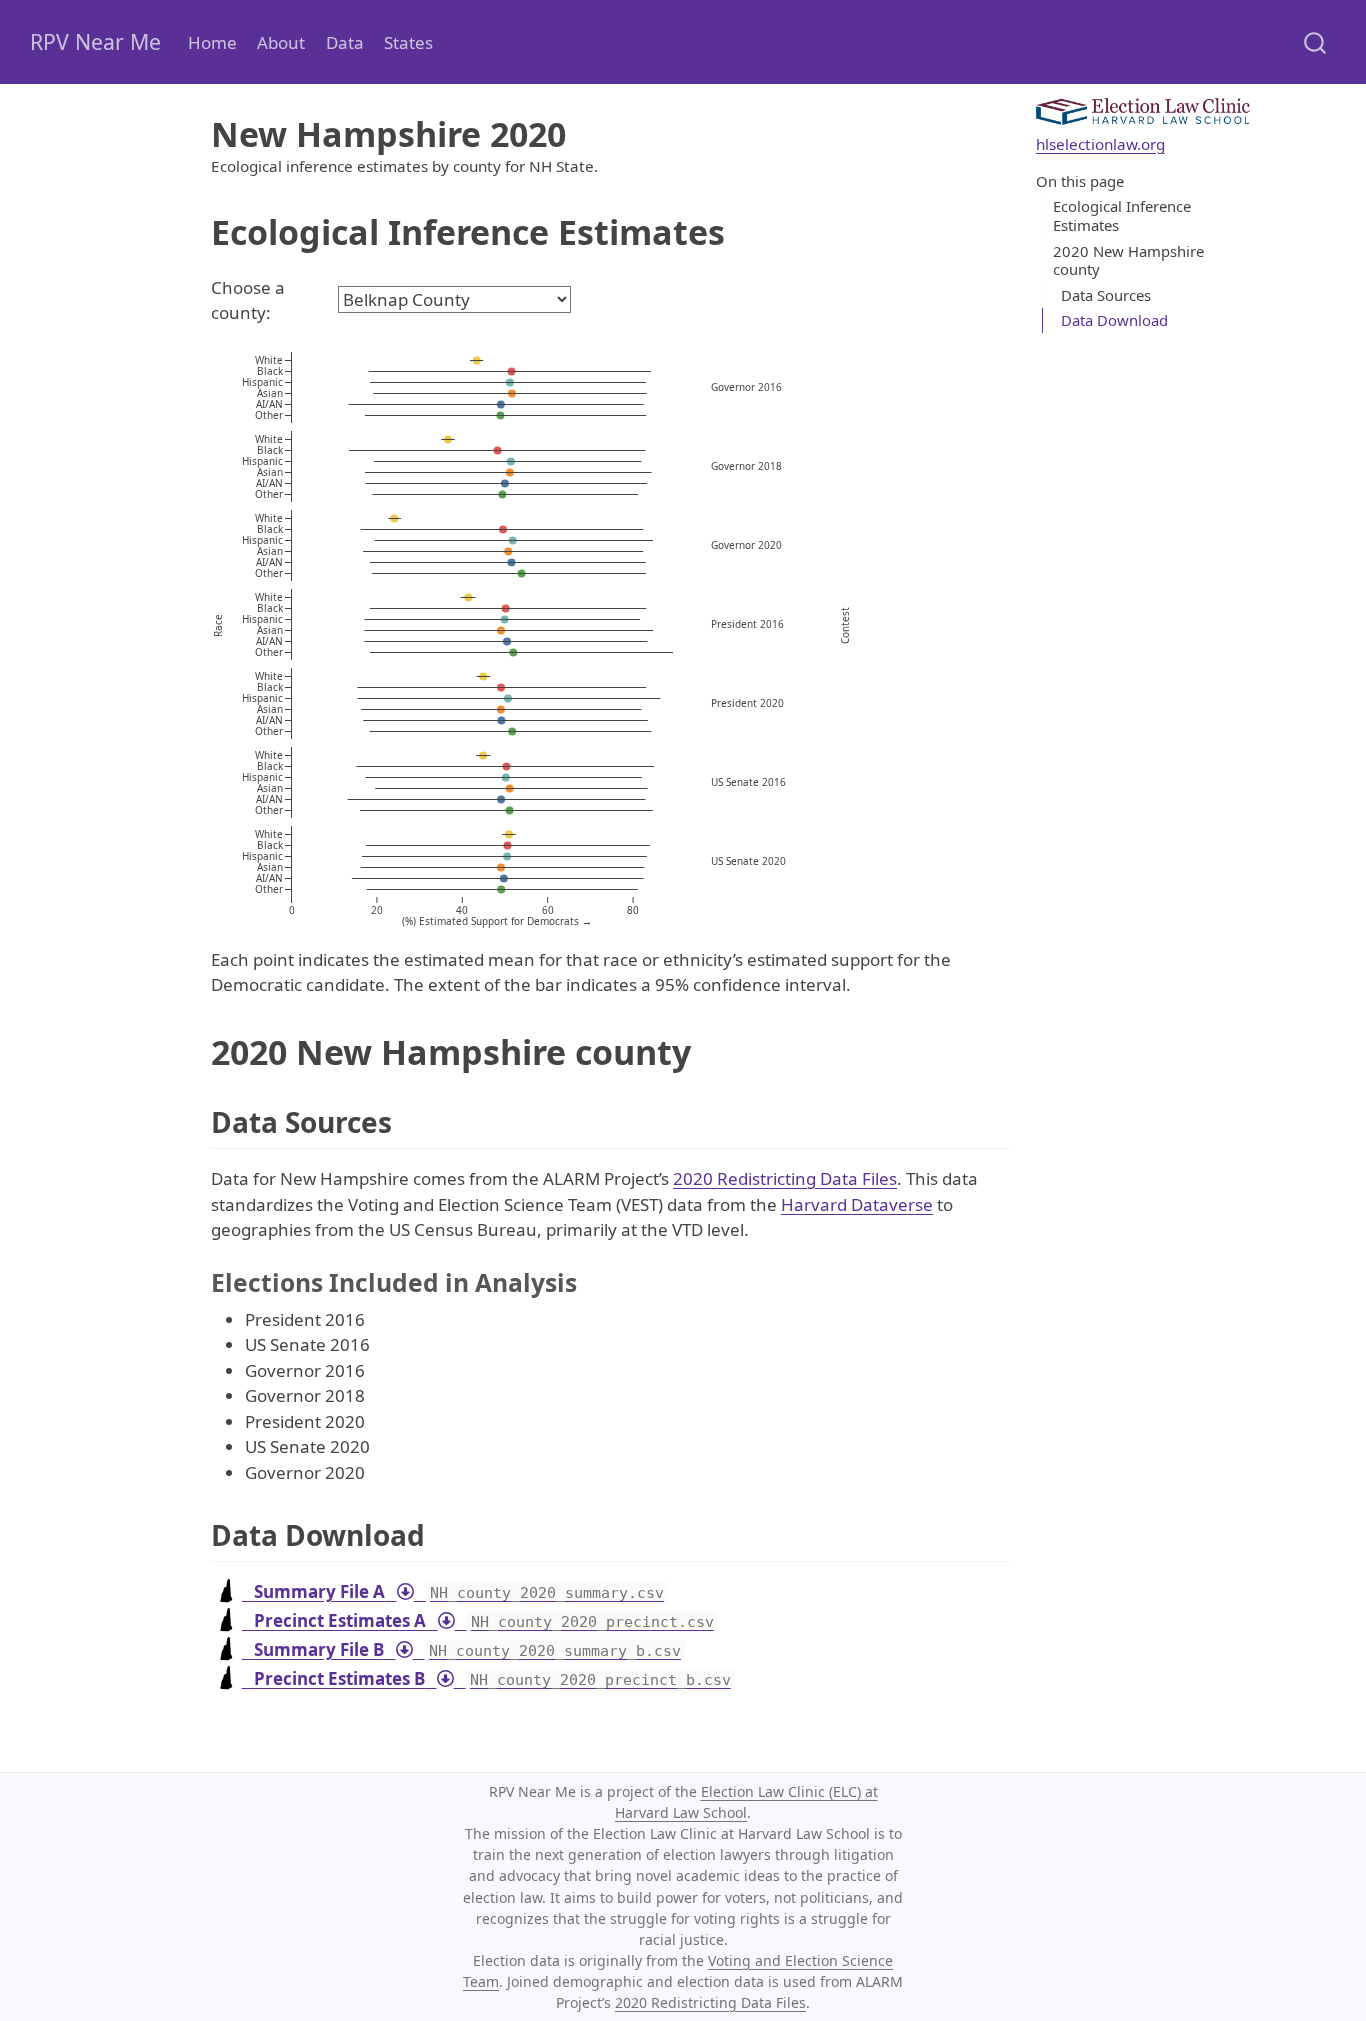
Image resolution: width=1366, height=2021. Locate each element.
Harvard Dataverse (857, 1204)
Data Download (1114, 320)
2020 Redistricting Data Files (785, 1178)
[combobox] (1316, 41)
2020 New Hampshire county (1128, 260)
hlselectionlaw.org (1100, 144)
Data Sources (1106, 295)
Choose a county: (248, 300)
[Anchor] (411, 1121)
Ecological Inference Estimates (1122, 216)
